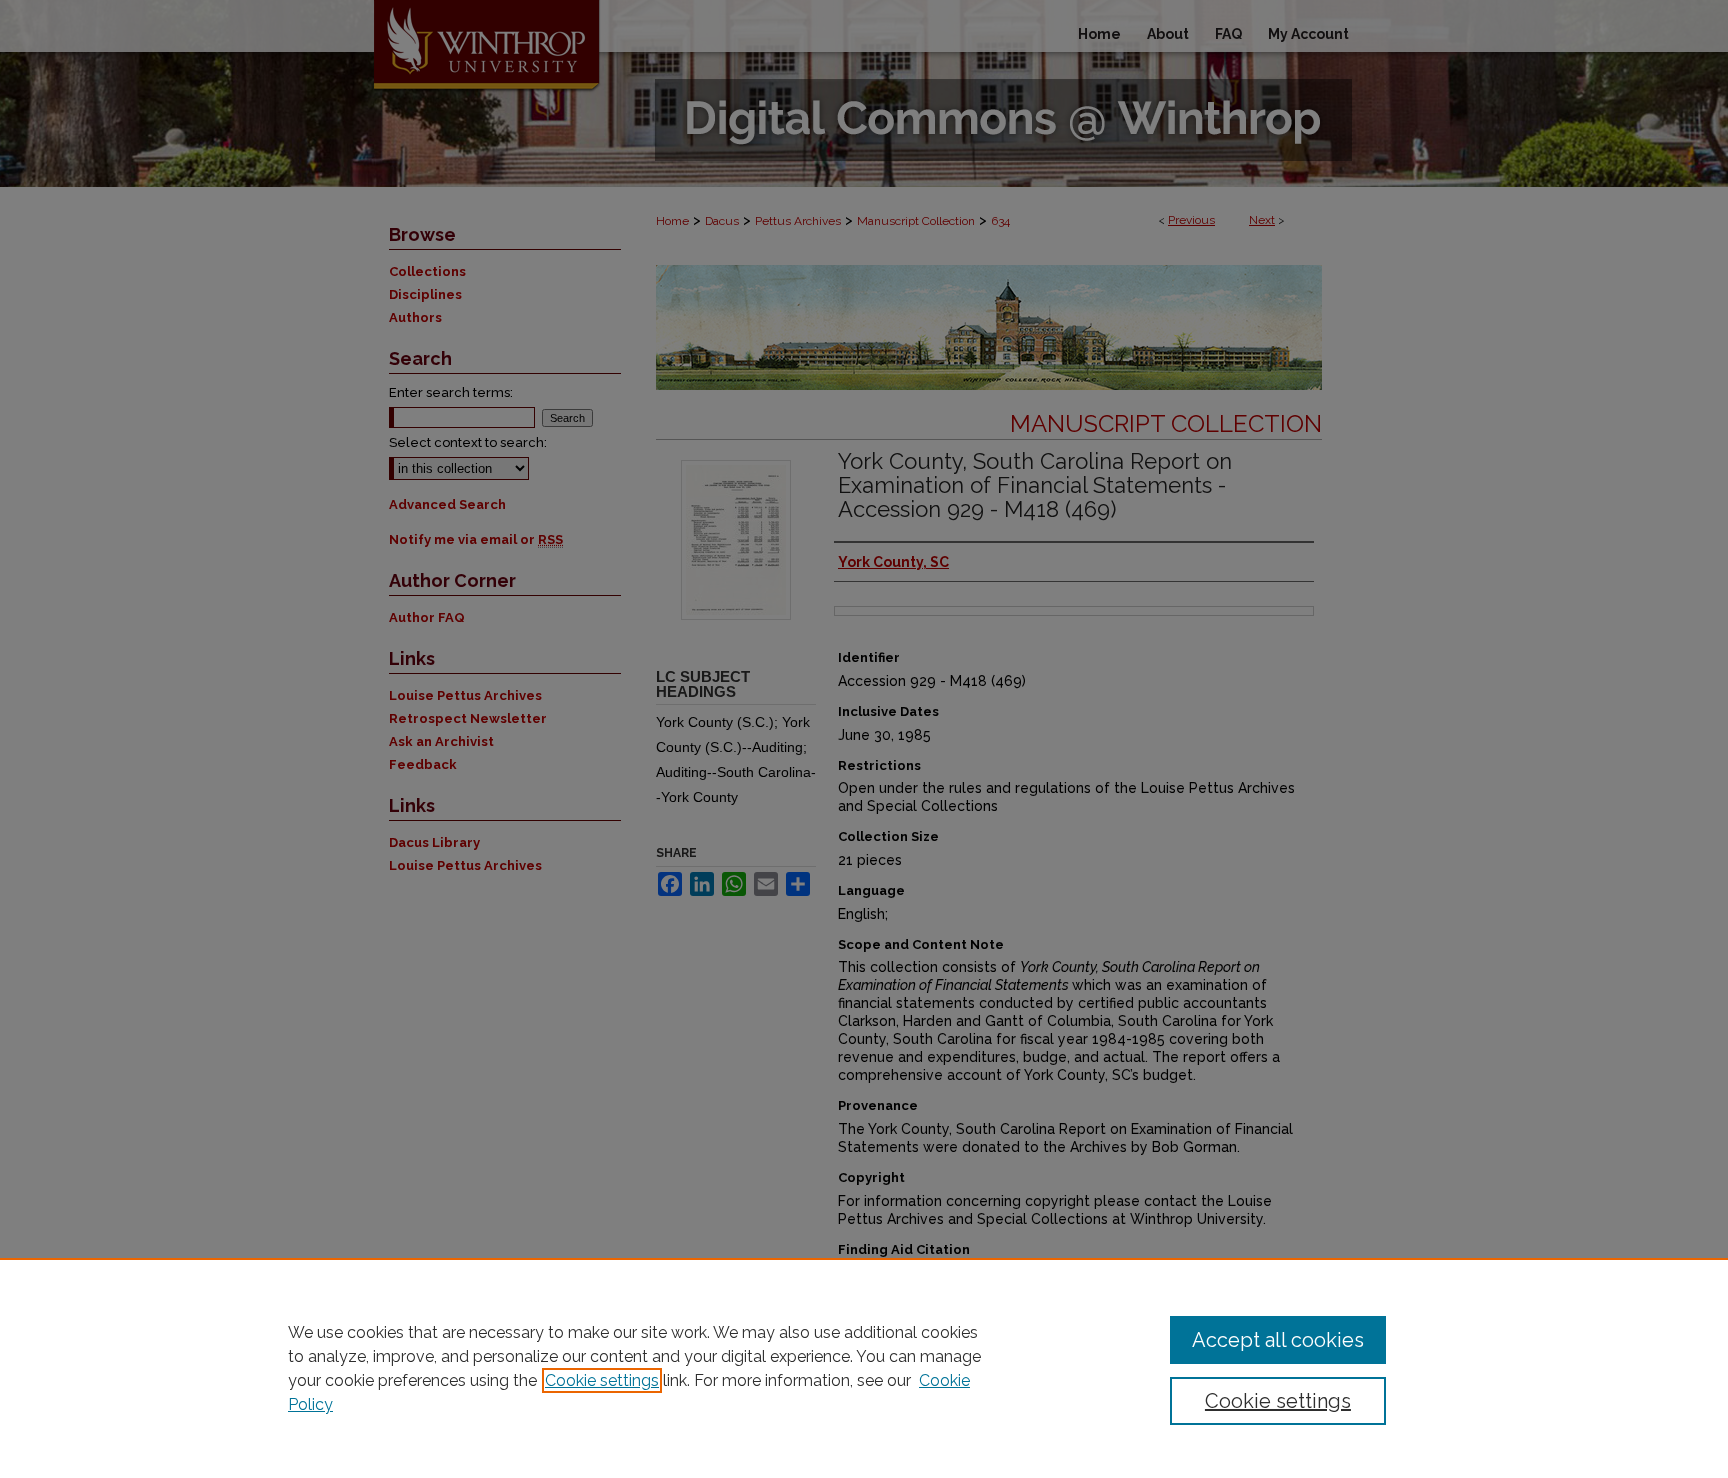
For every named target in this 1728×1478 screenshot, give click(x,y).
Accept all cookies (1278, 1340)
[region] (864, 1368)
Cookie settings (602, 1380)
